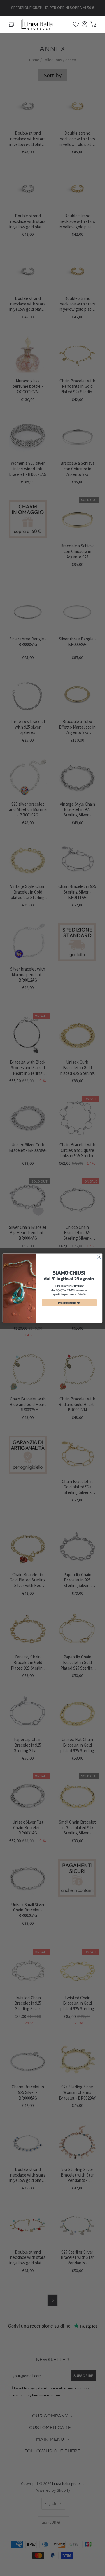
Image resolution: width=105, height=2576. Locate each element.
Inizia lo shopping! (69, 1302)
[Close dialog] (99, 1257)
